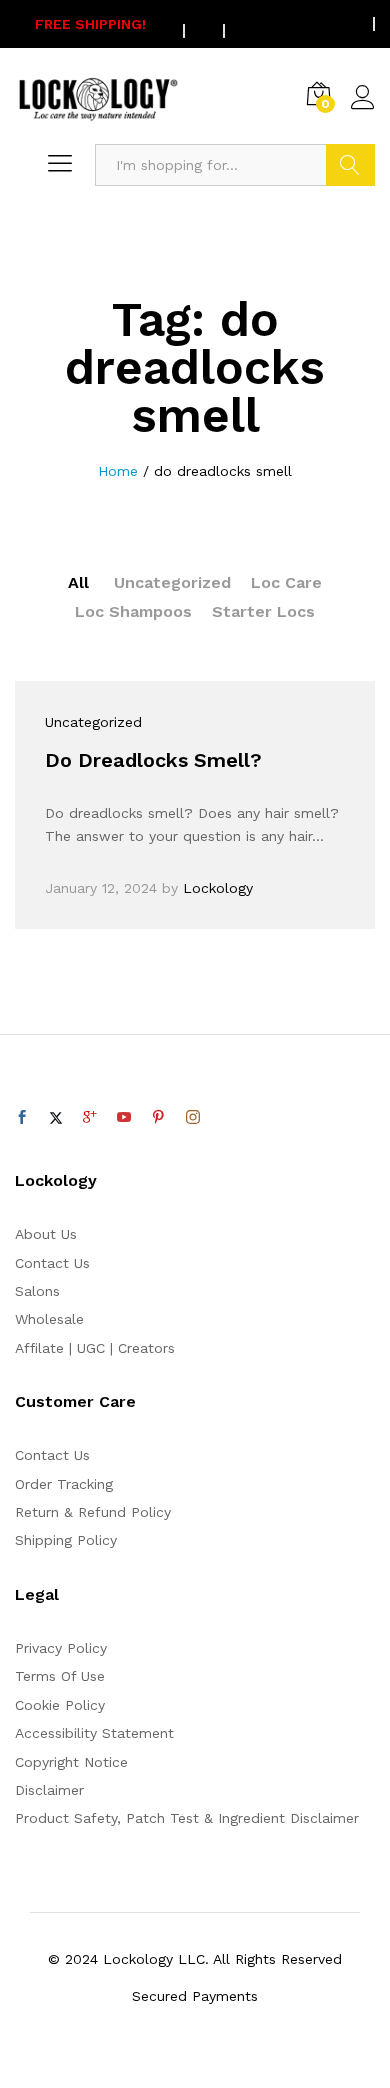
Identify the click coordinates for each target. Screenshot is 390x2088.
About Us (46, 1234)
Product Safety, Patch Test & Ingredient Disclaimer (187, 1818)
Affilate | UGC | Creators (95, 1348)
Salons (37, 1291)
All (78, 582)
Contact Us (52, 1263)
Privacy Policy (61, 1648)
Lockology (218, 888)
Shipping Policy (66, 1540)
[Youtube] (124, 1118)
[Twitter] (56, 1118)
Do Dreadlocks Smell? (153, 760)
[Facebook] (22, 1118)
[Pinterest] (158, 1118)
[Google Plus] (90, 1118)
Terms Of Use (60, 1676)
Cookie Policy (60, 1705)
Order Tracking (64, 1484)
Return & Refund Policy (93, 1512)
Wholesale (49, 1319)
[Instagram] (193, 1118)
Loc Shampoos (133, 611)
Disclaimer (49, 1790)
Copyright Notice (71, 1762)
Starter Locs (263, 611)
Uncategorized (172, 582)
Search (350, 165)
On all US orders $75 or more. (195, 24)
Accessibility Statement (94, 1733)
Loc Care (286, 582)
